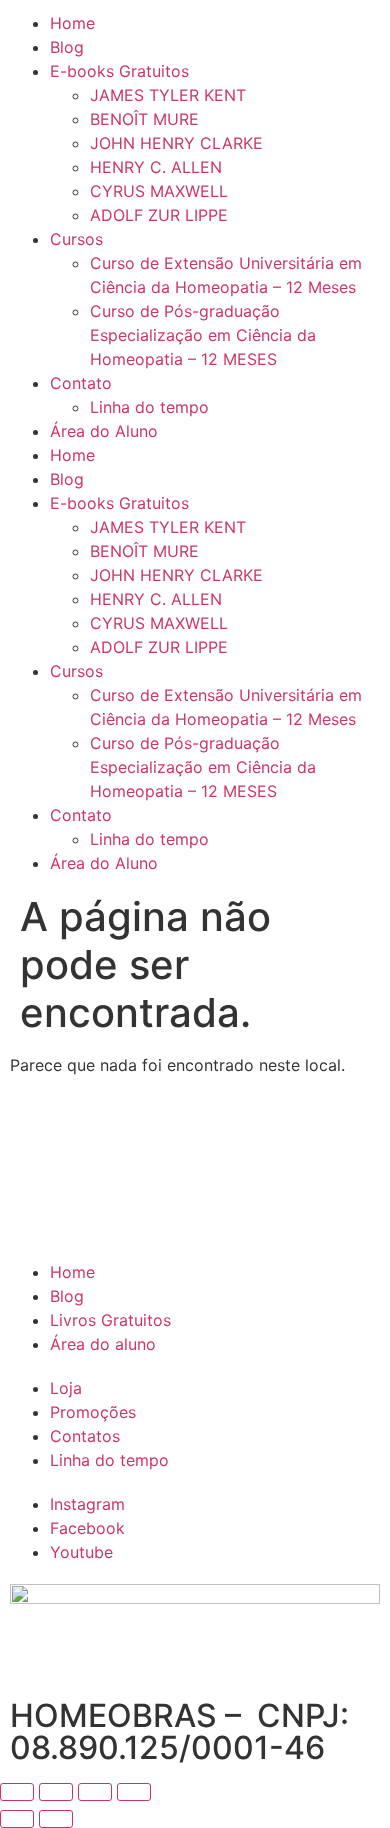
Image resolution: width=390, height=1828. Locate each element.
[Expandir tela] (56, 1792)
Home (72, 23)
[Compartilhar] (95, 1792)
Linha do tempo (149, 407)
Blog (67, 47)
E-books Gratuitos (119, 71)
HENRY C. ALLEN (156, 167)
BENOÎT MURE (144, 119)
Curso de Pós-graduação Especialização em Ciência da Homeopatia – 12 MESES (203, 335)
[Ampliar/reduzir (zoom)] (17, 1792)
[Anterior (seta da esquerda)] (17, 1819)
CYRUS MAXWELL (159, 191)
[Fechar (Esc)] (134, 1792)
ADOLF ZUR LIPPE (159, 215)
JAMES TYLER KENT (168, 95)
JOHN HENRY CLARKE (176, 143)
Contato (81, 383)
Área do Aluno (104, 431)
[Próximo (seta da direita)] (56, 1819)
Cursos (76, 239)
